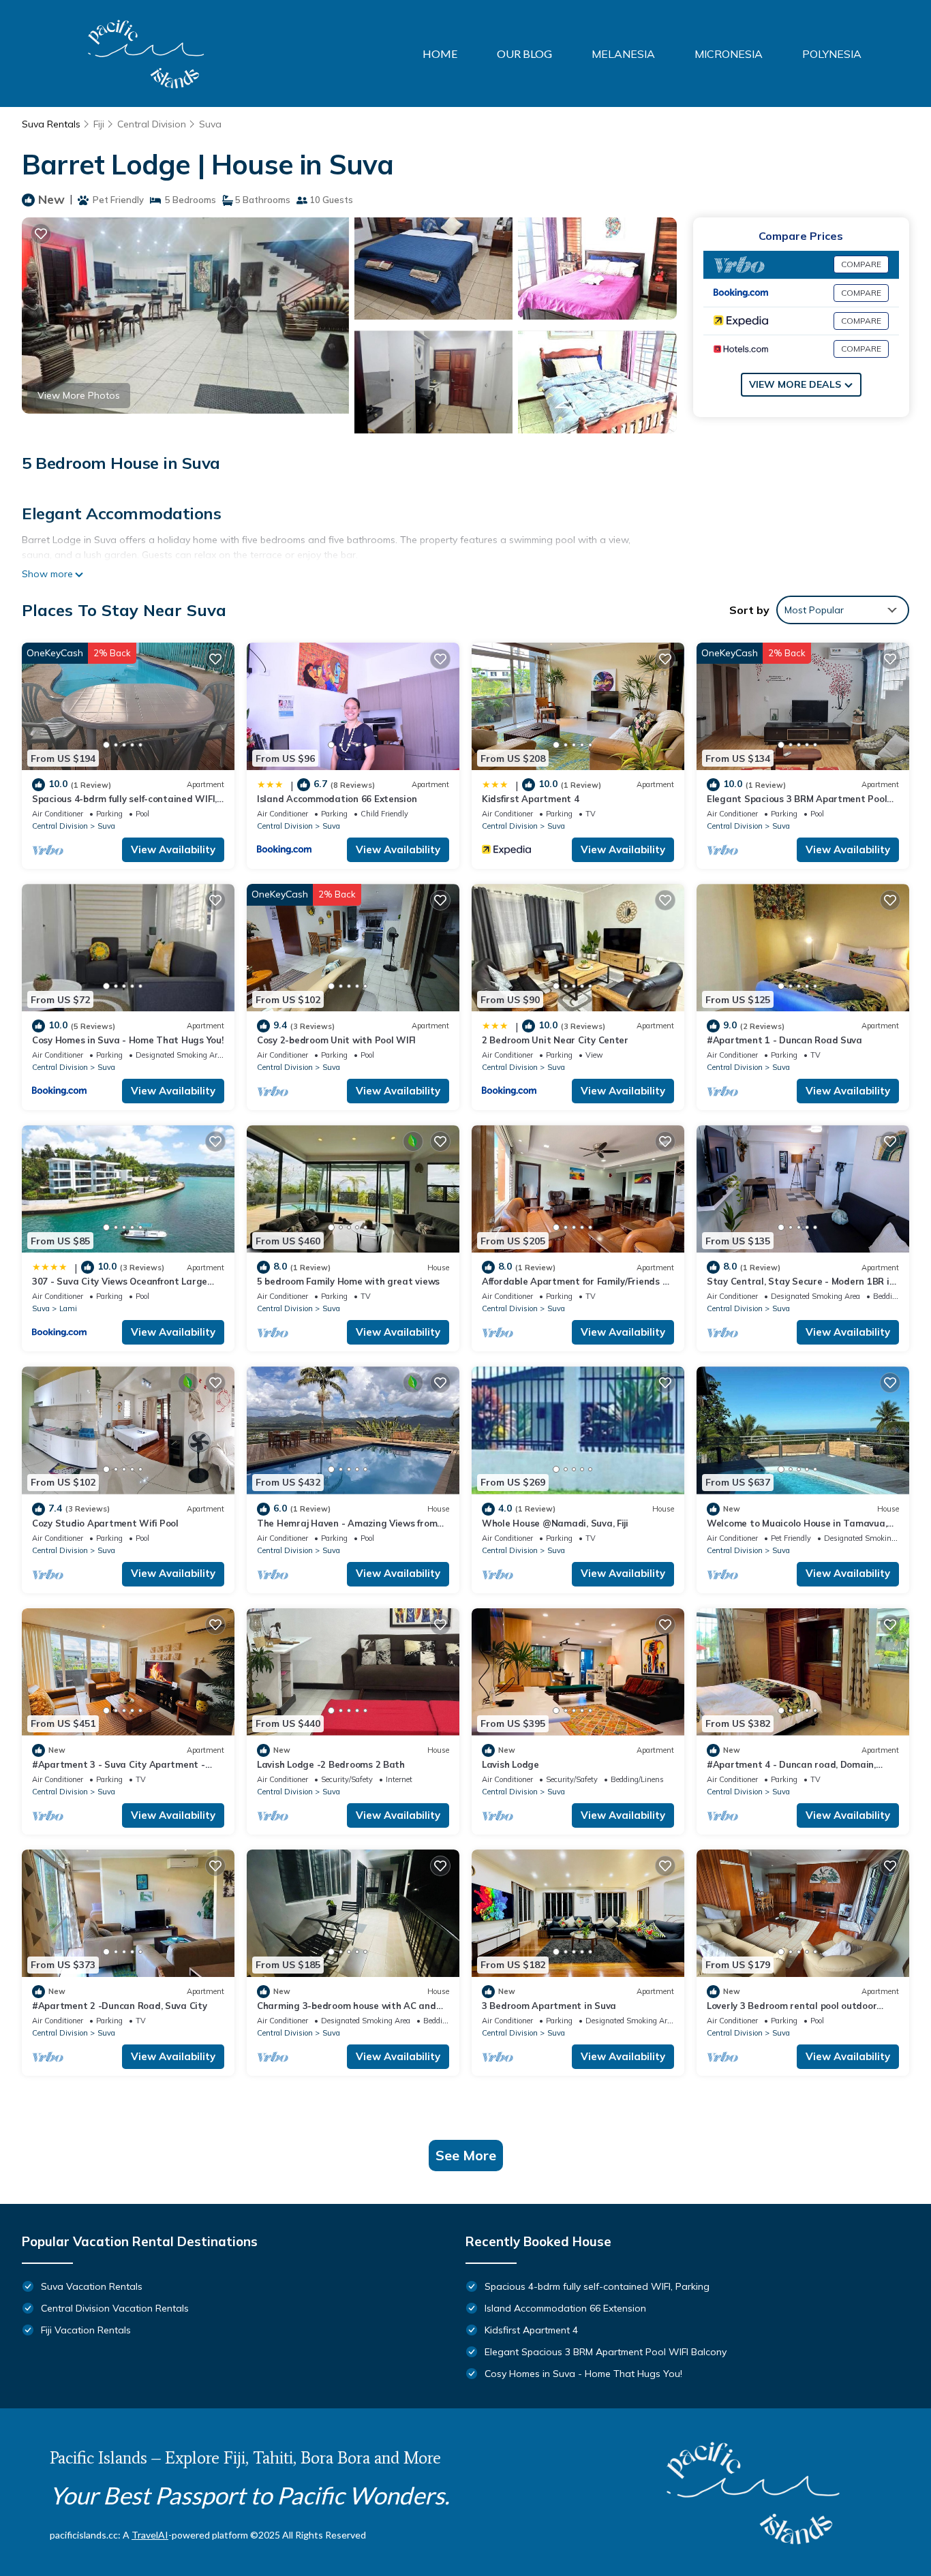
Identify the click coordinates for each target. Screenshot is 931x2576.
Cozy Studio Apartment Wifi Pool (105, 1523)
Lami (68, 1308)
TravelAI (150, 2535)
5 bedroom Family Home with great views (348, 1281)
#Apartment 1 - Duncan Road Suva (784, 1040)
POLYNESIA (832, 54)
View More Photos (79, 395)
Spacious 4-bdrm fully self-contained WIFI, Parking (597, 2286)
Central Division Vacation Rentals (115, 2308)
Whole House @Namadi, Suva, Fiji (555, 1523)
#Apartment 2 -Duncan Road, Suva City (120, 2006)
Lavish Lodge (510, 1764)
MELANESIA (623, 54)
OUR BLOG (524, 53)
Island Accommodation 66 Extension (337, 799)
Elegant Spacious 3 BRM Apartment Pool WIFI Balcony (606, 2352)
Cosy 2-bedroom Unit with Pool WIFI (336, 1040)
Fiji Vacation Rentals (86, 2330)
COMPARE (861, 264)
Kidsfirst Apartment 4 (531, 799)
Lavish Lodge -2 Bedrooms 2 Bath (331, 1764)
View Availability (173, 849)
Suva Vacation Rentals (92, 2286)
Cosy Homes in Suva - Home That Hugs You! (128, 1040)
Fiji (99, 124)
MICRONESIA (729, 54)
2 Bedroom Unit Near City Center (555, 1040)
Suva (210, 124)
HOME (440, 53)
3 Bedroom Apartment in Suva (549, 2006)
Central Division (152, 124)
